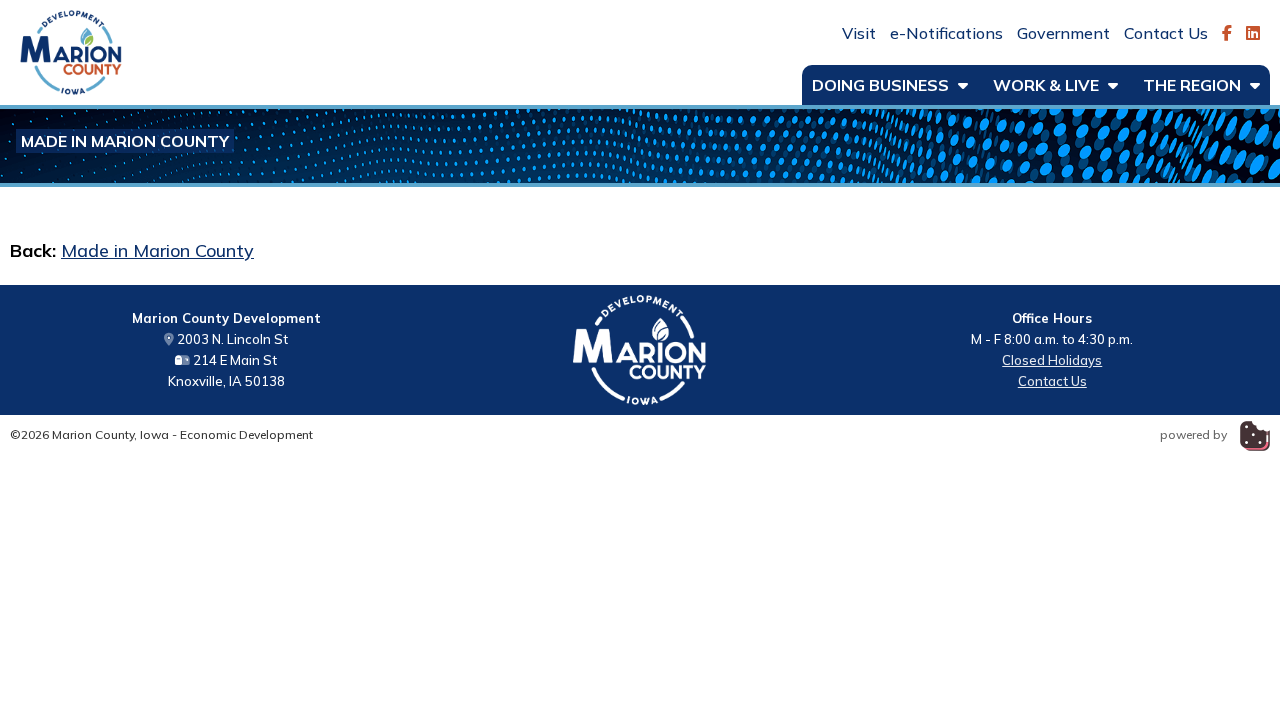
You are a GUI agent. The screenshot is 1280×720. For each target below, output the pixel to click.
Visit (859, 33)
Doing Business (882, 85)
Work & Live (1048, 85)
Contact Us (1166, 33)
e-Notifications (946, 33)
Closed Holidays (1052, 360)
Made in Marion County (125, 141)
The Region (1194, 85)
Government (1063, 33)
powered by (1195, 434)
